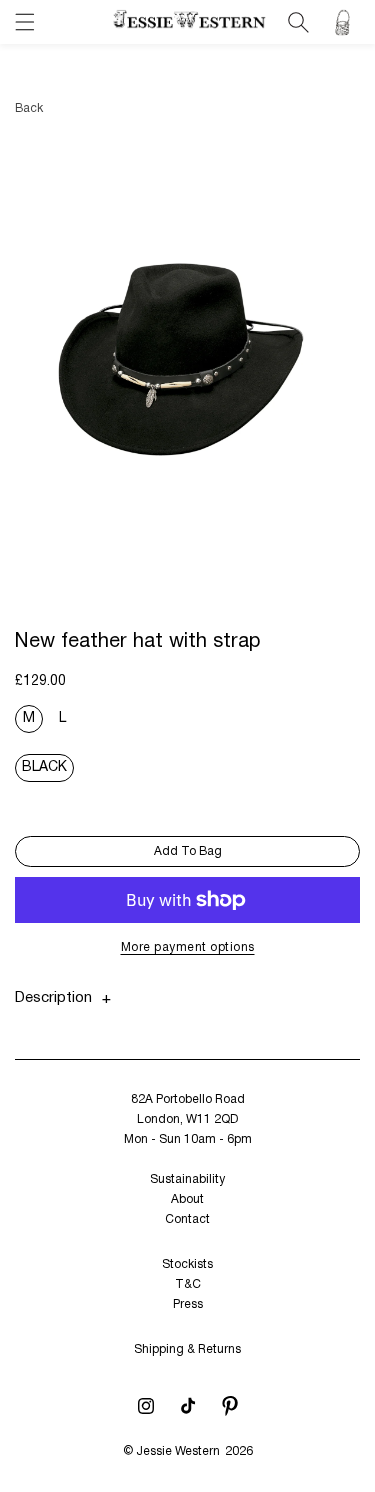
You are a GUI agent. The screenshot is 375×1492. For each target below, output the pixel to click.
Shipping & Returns (187, 1349)
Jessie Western (178, 1451)
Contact (187, 1219)
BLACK (44, 767)
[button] (25, 22)
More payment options (188, 947)
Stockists (187, 1264)
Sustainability (187, 1179)
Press (188, 1304)
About (187, 1199)
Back (29, 108)
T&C (188, 1284)
